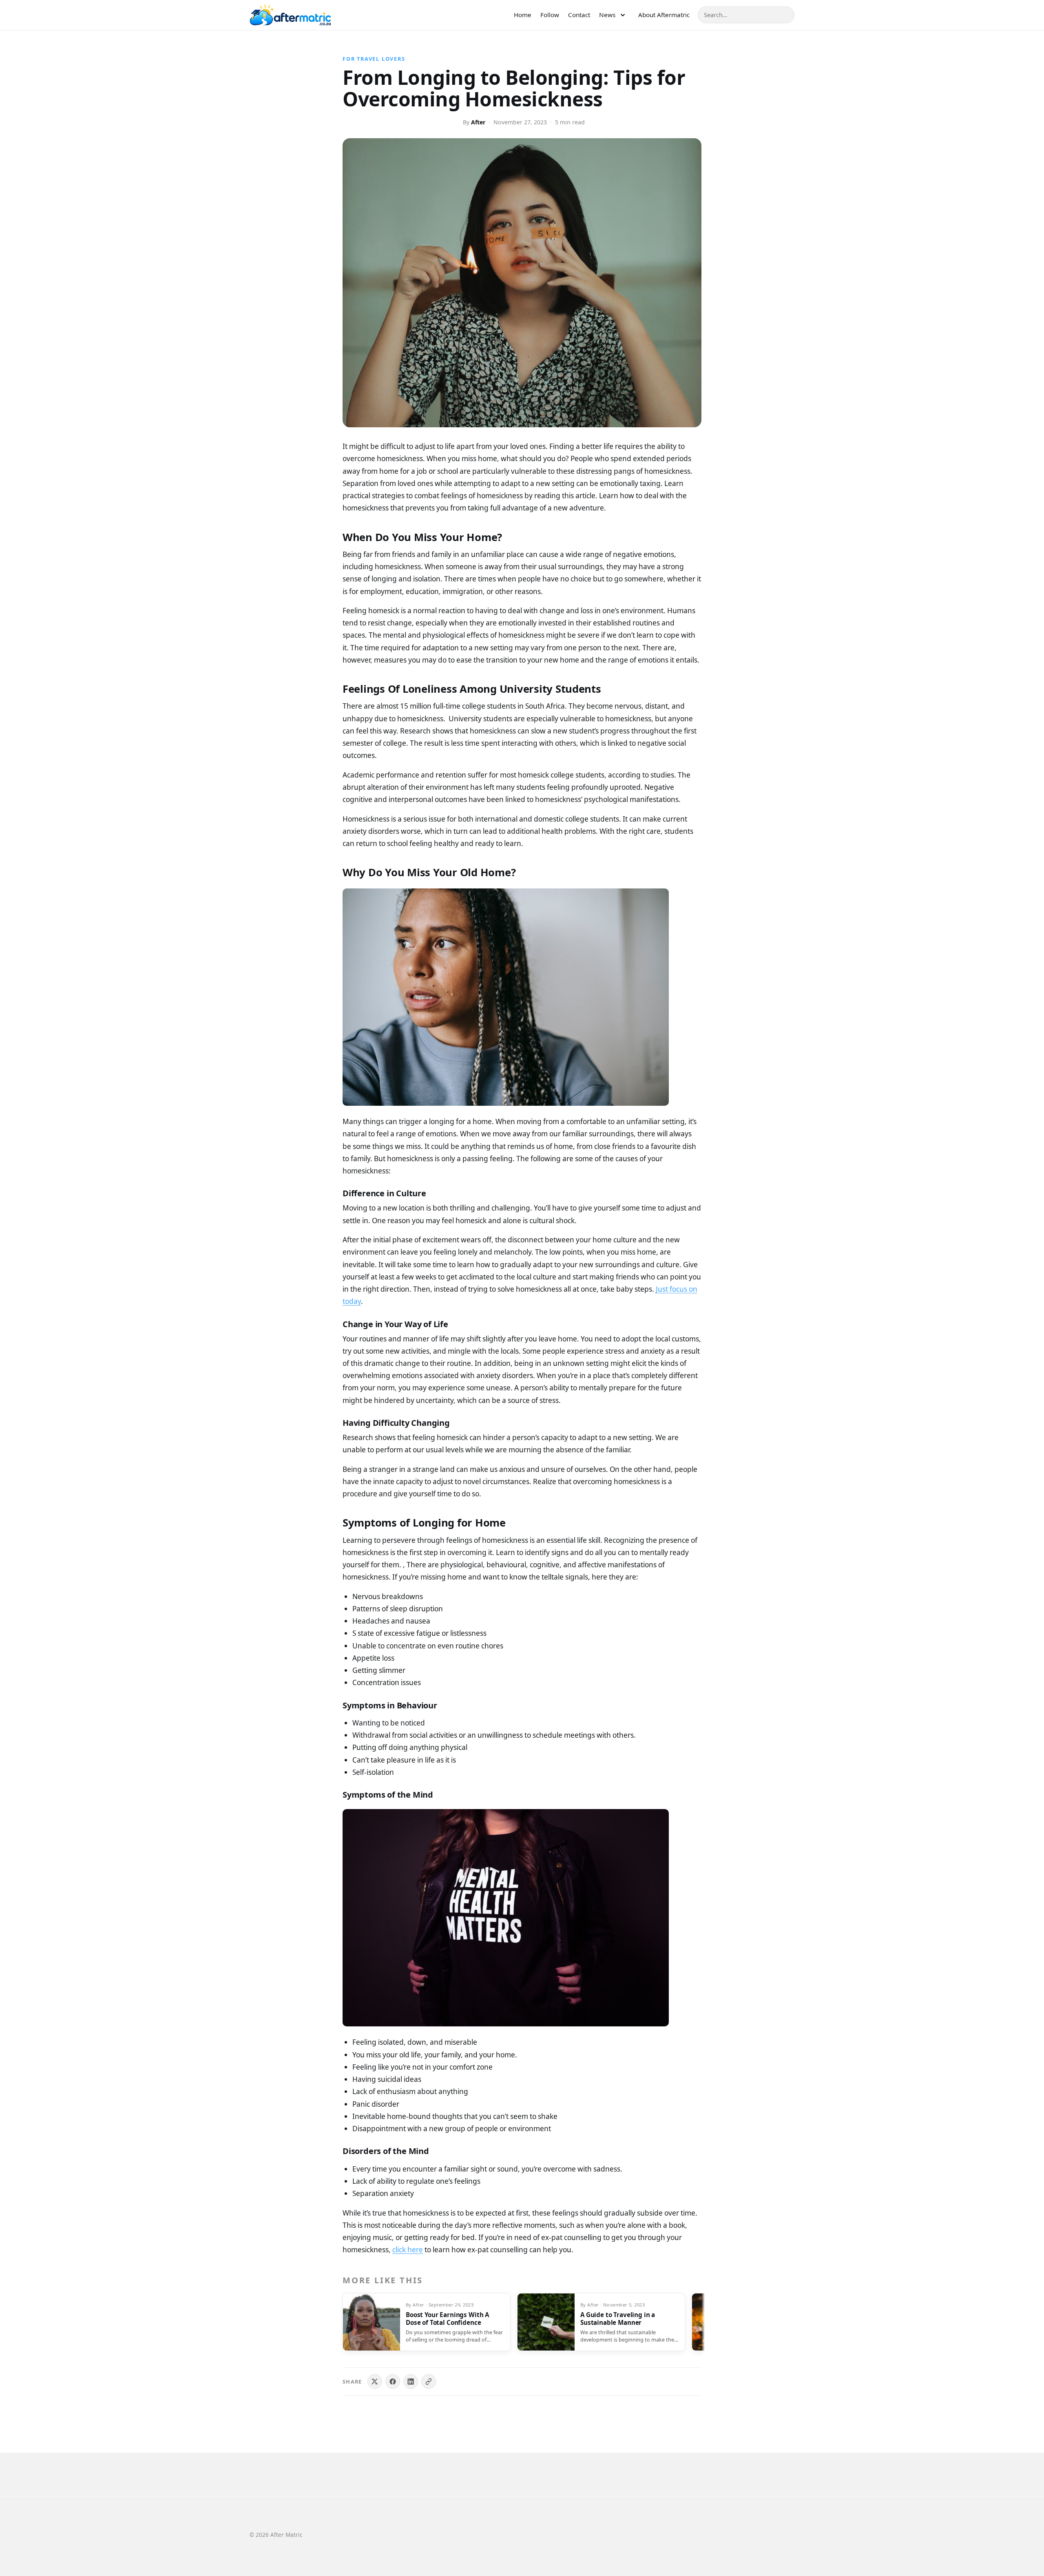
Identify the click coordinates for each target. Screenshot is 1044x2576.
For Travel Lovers (374, 59)
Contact (579, 15)
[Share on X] (375, 2382)
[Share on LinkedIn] (411, 2382)
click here (408, 2250)
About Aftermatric (664, 15)
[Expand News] (623, 15)
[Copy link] (429, 2382)
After (478, 122)
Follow (550, 15)
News (607, 15)
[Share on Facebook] (393, 2382)
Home (523, 15)
